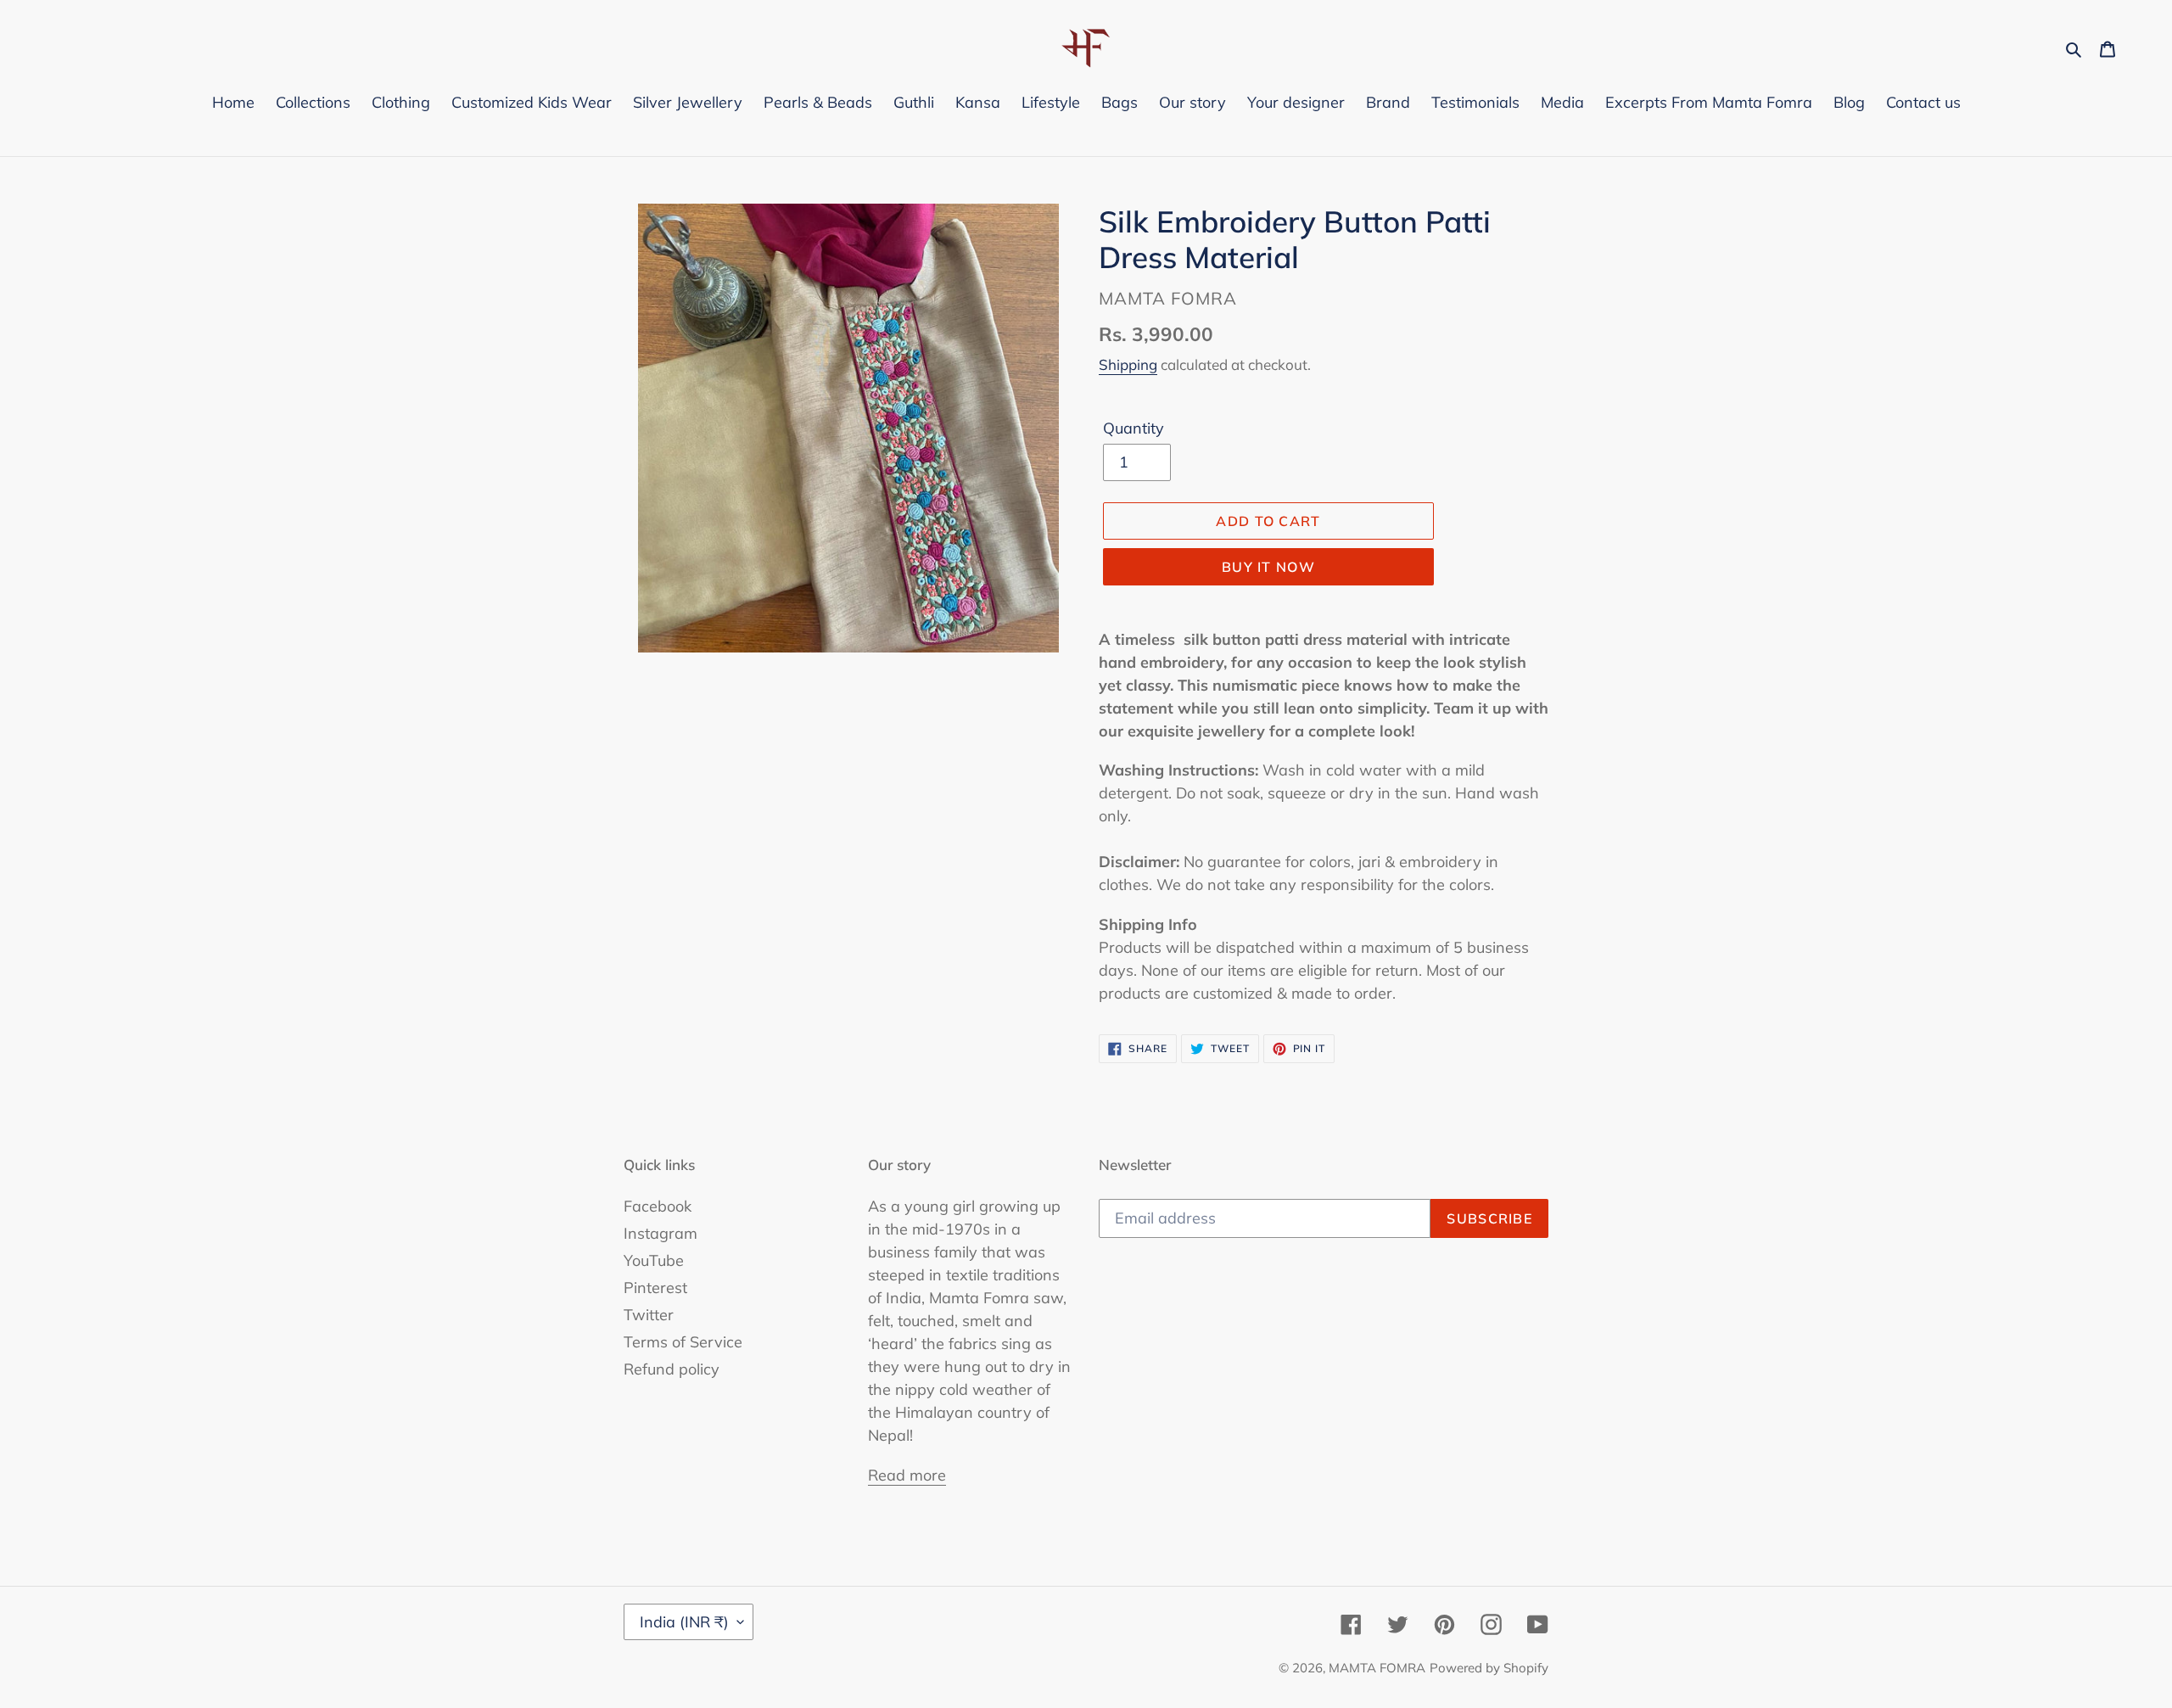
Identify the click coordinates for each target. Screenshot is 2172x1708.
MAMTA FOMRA (1377, 1668)
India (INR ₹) (684, 1622)
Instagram (661, 1233)
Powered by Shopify (1489, 1668)
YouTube (654, 1260)
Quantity (1134, 428)
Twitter (649, 1315)
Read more (907, 1475)
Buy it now (1268, 567)
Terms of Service (683, 1342)
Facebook (658, 1206)
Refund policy (672, 1369)
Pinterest (655, 1288)
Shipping (1128, 364)
